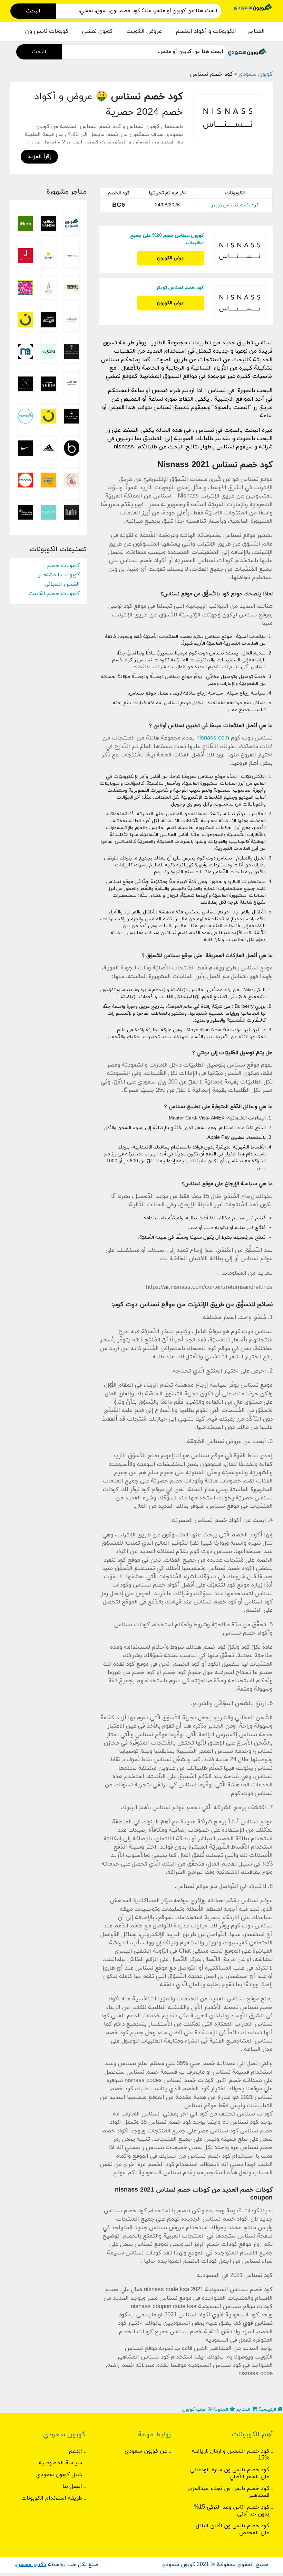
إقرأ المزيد (39, 157)
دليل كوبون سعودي (59, 2475)
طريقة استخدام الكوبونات (52, 2498)
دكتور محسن (31, 2565)
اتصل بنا (72, 2486)
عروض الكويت (144, 31)
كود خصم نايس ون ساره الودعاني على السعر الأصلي (230, 2473)
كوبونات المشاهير (59, 575)
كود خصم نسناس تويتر (235, 205)
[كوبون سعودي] (253, 7)
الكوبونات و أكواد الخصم (206, 31)
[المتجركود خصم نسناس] (228, 117)
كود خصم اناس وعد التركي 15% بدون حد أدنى (232, 2511)
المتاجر (256, 31)
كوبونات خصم (63, 566)
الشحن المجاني (62, 584)
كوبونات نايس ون (47, 31)
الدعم (75, 2451)
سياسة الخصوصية (61, 2463)
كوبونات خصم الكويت (54, 594)
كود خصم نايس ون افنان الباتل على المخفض (232, 2529)
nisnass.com (213, 738)
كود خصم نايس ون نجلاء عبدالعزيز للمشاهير (228, 2492)
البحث (33, 11)
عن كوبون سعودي (146, 2451)
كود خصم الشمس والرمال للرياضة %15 (231, 2455)
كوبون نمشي (97, 31)
